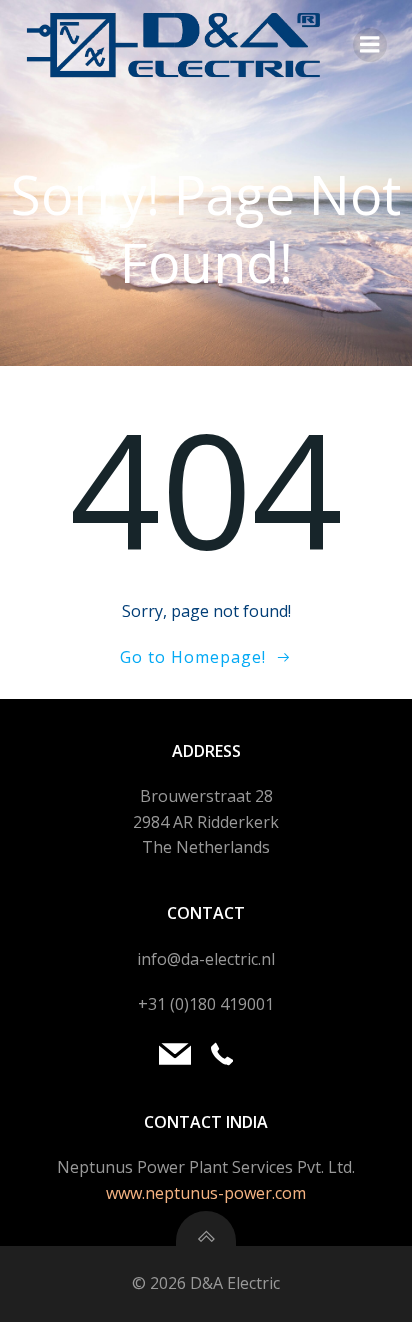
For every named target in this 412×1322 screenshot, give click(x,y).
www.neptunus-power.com (206, 1193)
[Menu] (370, 45)
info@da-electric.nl (206, 959)
